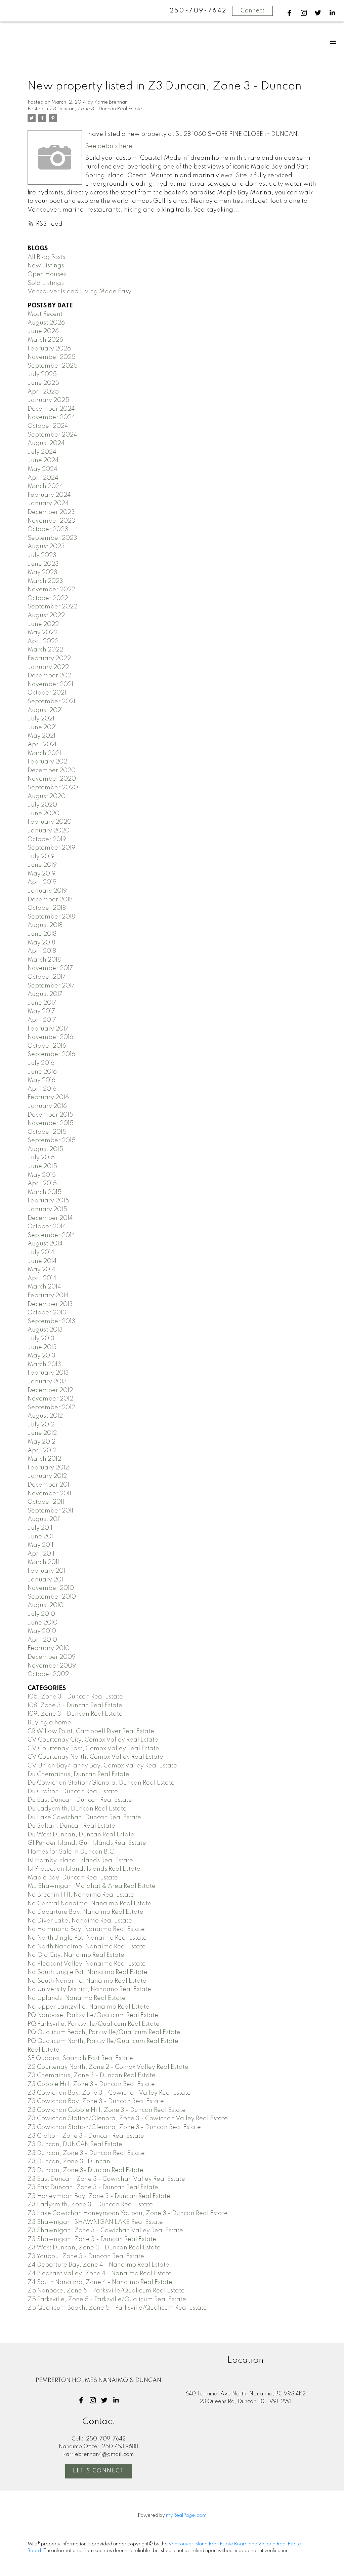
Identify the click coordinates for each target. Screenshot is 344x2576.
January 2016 (47, 1106)
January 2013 (47, 1382)
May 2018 (41, 943)
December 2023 (51, 512)
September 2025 (53, 366)
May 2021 (41, 736)
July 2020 (42, 805)
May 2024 (42, 469)
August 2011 (44, 1519)
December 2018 (50, 900)
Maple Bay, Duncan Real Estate (73, 1878)
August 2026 (46, 323)
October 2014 (47, 1227)
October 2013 (47, 1313)
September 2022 (52, 607)
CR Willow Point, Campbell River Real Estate (91, 1731)
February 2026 (49, 349)
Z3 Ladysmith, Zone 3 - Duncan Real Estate (90, 2205)
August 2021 (45, 710)
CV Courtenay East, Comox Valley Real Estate (93, 1749)
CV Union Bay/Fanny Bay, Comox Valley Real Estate (102, 1766)
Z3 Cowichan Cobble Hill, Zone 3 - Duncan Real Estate (107, 2110)
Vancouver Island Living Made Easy (79, 292)
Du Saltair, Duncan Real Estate (71, 1826)
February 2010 (49, 1648)
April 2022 (43, 641)
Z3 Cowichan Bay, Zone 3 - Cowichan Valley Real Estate (109, 2093)
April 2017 (42, 1020)
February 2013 (48, 1373)
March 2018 (44, 960)
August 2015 (45, 1149)
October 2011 (46, 1502)
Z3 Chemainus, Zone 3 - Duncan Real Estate (92, 2076)
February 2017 (48, 1029)
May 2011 (40, 1545)
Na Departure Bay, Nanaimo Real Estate (85, 1912)
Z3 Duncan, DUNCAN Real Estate (75, 2144)
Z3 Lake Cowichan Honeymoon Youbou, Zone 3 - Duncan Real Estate (128, 2213)
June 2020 (44, 814)
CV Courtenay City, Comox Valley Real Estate (93, 1740)
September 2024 (52, 435)
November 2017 (50, 968)
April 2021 (42, 745)
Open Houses (47, 274)
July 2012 (41, 1425)
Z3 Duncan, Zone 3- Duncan (69, 2162)
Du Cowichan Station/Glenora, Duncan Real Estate (101, 1783)
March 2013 (44, 1365)
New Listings (46, 266)
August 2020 (47, 796)
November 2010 (51, 1588)
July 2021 (41, 719)
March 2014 (44, 1287)
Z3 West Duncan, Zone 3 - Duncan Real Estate (94, 2248)
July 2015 (41, 1158)
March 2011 (43, 1562)
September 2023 (52, 538)
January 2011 (46, 1580)
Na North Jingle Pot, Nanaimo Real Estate (87, 1938)
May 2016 (41, 1080)
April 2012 (42, 1451)
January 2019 (47, 891)
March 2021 (44, 753)
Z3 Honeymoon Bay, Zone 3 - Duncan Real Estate (99, 2196)
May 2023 (42, 572)
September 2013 (51, 1321)
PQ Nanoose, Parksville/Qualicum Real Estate (93, 2015)
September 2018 (51, 917)
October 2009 (48, 1674)
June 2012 (42, 1433)
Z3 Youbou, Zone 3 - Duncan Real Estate (86, 2256)
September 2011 (50, 1511)
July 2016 (41, 1063)
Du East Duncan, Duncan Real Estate (80, 1800)
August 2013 (45, 1330)
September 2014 (51, 1235)
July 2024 (42, 452)
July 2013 (41, 1339)
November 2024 (51, 417)
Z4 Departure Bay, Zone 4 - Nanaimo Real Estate (98, 2265)
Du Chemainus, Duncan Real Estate (78, 1775)
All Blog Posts (46, 257)
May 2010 (42, 1631)
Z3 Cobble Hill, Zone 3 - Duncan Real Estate (91, 2084)
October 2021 (47, 693)
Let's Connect (99, 2471)
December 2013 (50, 1304)
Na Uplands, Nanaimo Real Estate (77, 1998)
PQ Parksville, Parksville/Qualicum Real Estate (94, 2024)
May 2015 (42, 1175)
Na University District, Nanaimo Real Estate (89, 1989)
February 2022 (49, 659)
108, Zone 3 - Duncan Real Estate (75, 1706)
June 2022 (43, 624)
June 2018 (42, 934)
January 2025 (48, 400)
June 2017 (42, 1003)
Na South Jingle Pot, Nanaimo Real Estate (88, 1972)
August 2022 (46, 615)
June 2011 (41, 1537)
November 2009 (52, 1666)
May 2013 (41, 1356)
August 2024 (46, 443)
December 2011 (49, 1485)
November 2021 (50, 684)
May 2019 (41, 874)
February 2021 (48, 762)
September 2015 (52, 1141)
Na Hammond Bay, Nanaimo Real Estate (86, 1929)
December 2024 (51, 409)
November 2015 (51, 1123)
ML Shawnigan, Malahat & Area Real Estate (92, 1886)
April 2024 (43, 478)
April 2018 (42, 951)
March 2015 (45, 1192)
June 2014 (42, 1261)
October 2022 (48, 598)
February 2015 (48, 1201)
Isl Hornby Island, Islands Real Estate (80, 1861)
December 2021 (50, 676)
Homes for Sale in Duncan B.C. (72, 1852)
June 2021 (42, 727)
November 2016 (50, 1037)
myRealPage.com (186, 2515)
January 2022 (48, 667)
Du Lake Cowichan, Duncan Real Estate (84, 1818)
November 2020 (52, 779)
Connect (252, 11)
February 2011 (47, 1571)
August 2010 (46, 1605)
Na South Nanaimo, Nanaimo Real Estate (87, 1981)
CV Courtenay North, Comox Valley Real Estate (95, 1757)
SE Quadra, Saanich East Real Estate (80, 2058)
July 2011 (40, 1528)
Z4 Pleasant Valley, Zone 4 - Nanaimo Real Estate (100, 2274)
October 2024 (48, 426)
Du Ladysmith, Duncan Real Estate (77, 1809)
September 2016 (51, 1054)
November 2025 (52, 357)
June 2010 (42, 1623)
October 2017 (47, 977)
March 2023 (45, 581)
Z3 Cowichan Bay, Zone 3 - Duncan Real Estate (96, 2101)
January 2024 (48, 503)
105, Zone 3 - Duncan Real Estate (75, 1697)
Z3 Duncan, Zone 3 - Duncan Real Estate (96, 109)
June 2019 (42, 865)
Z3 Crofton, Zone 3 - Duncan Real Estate (86, 2136)
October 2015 (47, 1132)
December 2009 (52, 1657)
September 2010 (52, 1597)
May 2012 (41, 1442)
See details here (109, 146)
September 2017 (51, 986)
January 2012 (47, 1476)
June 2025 (43, 383)
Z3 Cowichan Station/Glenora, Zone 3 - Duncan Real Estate (114, 2127)
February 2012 (48, 1468)
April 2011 (41, 1554)
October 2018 (47, 908)
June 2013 (42, 1347)
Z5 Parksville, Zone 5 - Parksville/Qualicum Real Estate (107, 2300)
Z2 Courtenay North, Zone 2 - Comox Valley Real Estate (108, 2067)
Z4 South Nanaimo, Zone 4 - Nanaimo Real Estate (100, 2282)
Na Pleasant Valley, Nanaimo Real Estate (87, 1964)
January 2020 (49, 831)
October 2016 (47, 1046)
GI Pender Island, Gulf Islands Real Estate (87, 1843)
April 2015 (42, 1184)
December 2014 (50, 1218)
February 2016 (48, 1097)
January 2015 (47, 1209)
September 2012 (51, 1408)
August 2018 (45, 925)
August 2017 (45, 994)
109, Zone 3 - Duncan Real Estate (75, 1714)
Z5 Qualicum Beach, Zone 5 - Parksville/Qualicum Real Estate (117, 2308)
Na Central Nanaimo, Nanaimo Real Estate (90, 1904)
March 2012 (44, 1459)
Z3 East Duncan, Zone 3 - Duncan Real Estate (93, 2188)
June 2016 (42, 1072)
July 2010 (41, 1614)
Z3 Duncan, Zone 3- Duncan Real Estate (85, 2170)
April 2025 (43, 392)
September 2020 (53, 788)
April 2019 (42, 882)
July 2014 (41, 1253)
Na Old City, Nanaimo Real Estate (76, 1955)
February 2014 (48, 1296)
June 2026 (43, 331)
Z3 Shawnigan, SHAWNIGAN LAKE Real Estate (95, 2222)
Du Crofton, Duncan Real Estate (73, 1792)
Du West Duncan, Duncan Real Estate (81, 1835)
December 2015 (50, 1115)
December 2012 (50, 1390)
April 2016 (42, 1089)
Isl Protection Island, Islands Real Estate (84, 1869)
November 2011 (49, 1494)
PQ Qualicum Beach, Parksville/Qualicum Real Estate (104, 2032)
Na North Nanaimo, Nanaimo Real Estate (87, 1947)
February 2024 (49, 495)
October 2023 (48, 529)
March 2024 (45, 486)
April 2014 (42, 1278)
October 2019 (47, 839)
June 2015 (42, 1166)
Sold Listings (46, 283)
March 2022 (45, 650)
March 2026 (45, 340)
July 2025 (42, 374)
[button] (289, 13)
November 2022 (51, 590)
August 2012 (45, 1416)
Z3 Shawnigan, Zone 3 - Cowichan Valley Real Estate (105, 2231)
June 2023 (43, 564)
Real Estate (44, 2050)
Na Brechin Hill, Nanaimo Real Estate (81, 1895)
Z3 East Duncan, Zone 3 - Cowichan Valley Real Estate (106, 2179)
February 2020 (50, 822)
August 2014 (45, 1244)
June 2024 (43, 460)
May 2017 (41, 1011)
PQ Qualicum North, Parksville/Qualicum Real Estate (103, 2041)
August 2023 (46, 547)
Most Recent (45, 314)
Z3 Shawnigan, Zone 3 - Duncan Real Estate (92, 2239)
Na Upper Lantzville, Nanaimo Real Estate (89, 2007)
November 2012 (50, 1399)
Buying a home (49, 1723)
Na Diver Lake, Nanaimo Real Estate (80, 1921)
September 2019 (51, 848)
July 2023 (42, 555)
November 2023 (51, 521)
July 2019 (41, 857)
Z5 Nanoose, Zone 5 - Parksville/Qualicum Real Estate (106, 2291)
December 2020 (52, 771)
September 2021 (51, 702)
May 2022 (42, 633)
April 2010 (42, 1640)
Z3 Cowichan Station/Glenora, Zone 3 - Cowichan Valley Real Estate (128, 2119)
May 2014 (41, 1270)
